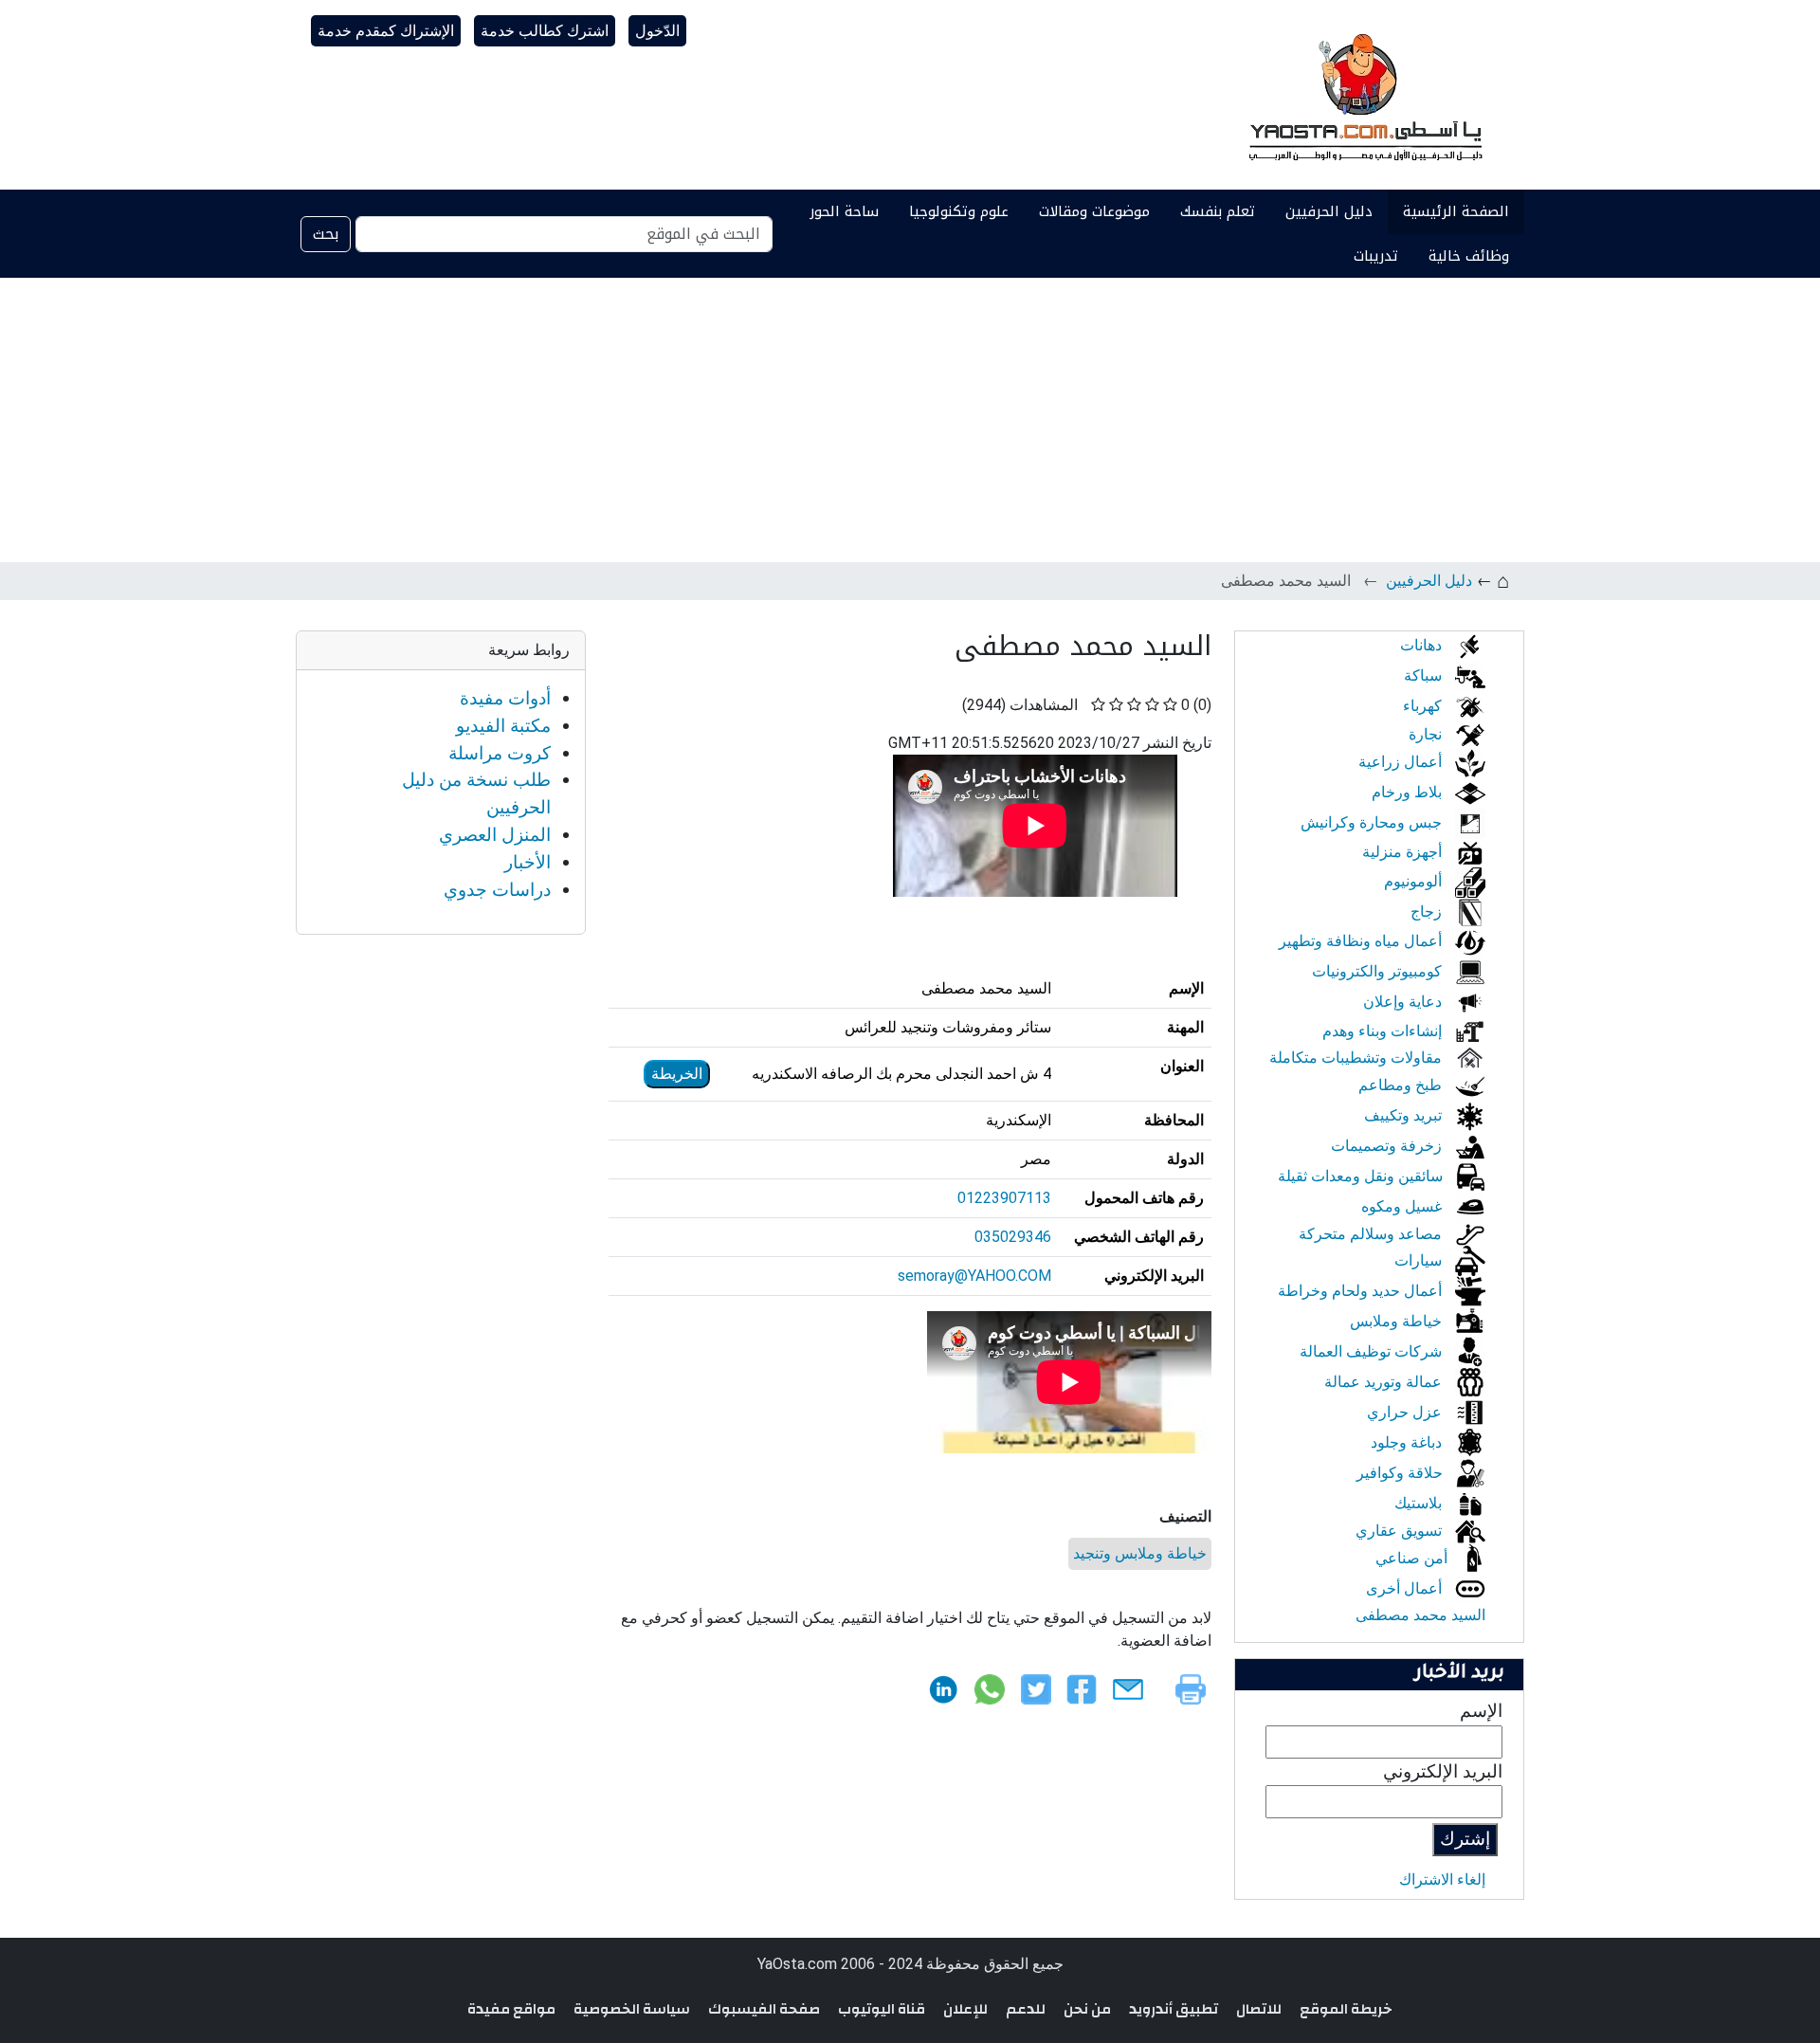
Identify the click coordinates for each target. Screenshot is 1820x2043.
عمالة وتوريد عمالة (1385, 1382)
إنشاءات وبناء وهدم (1384, 1031)
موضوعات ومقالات (1094, 211)
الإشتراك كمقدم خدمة (386, 31)
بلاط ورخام (1409, 792)
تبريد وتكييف (1405, 1115)
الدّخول (657, 31)
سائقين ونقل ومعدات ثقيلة (1362, 1176)
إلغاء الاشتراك (1442, 1879)
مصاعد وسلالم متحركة (1372, 1234)
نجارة (1427, 734)
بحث (326, 234)
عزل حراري (1406, 1412)
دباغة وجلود (1408, 1442)
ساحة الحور (844, 211)
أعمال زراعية (1402, 762)
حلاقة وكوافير (1401, 1473)
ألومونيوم (1415, 881)
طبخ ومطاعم (1402, 1085)
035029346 (1013, 1237)
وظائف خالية (1469, 256)
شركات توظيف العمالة (1373, 1351)
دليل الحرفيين (1329, 211)
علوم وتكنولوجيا (959, 211)
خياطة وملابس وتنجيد (1140, 1553)
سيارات (1420, 1260)
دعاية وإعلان (1404, 1002)
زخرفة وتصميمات (1388, 1146)
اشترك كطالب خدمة (545, 31)
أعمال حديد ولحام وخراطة (1362, 1291)
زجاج (1428, 912)
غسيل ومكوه (1403, 1206)
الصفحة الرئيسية (1456, 211)
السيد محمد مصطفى (1420, 1615)
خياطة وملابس (1398, 1321)
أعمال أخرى (1406, 1588)
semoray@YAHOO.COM (974, 1276)
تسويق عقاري (1401, 1531)
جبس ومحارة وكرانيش (1373, 822)
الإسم (1481, 1711)
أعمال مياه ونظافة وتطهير (1362, 941)
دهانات (1423, 645)
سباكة (1425, 675)
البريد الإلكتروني (1443, 1771)
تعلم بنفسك (1218, 211)
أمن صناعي (1413, 1558)
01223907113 (1004, 1198)
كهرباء (1424, 706)
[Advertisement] (910, 420)
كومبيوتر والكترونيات (1379, 971)
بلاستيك (1420, 1503)
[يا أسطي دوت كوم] (1363, 95)
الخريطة (677, 1074)
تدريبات (1376, 256)
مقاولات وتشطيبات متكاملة (1357, 1058)
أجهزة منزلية (1404, 852)
